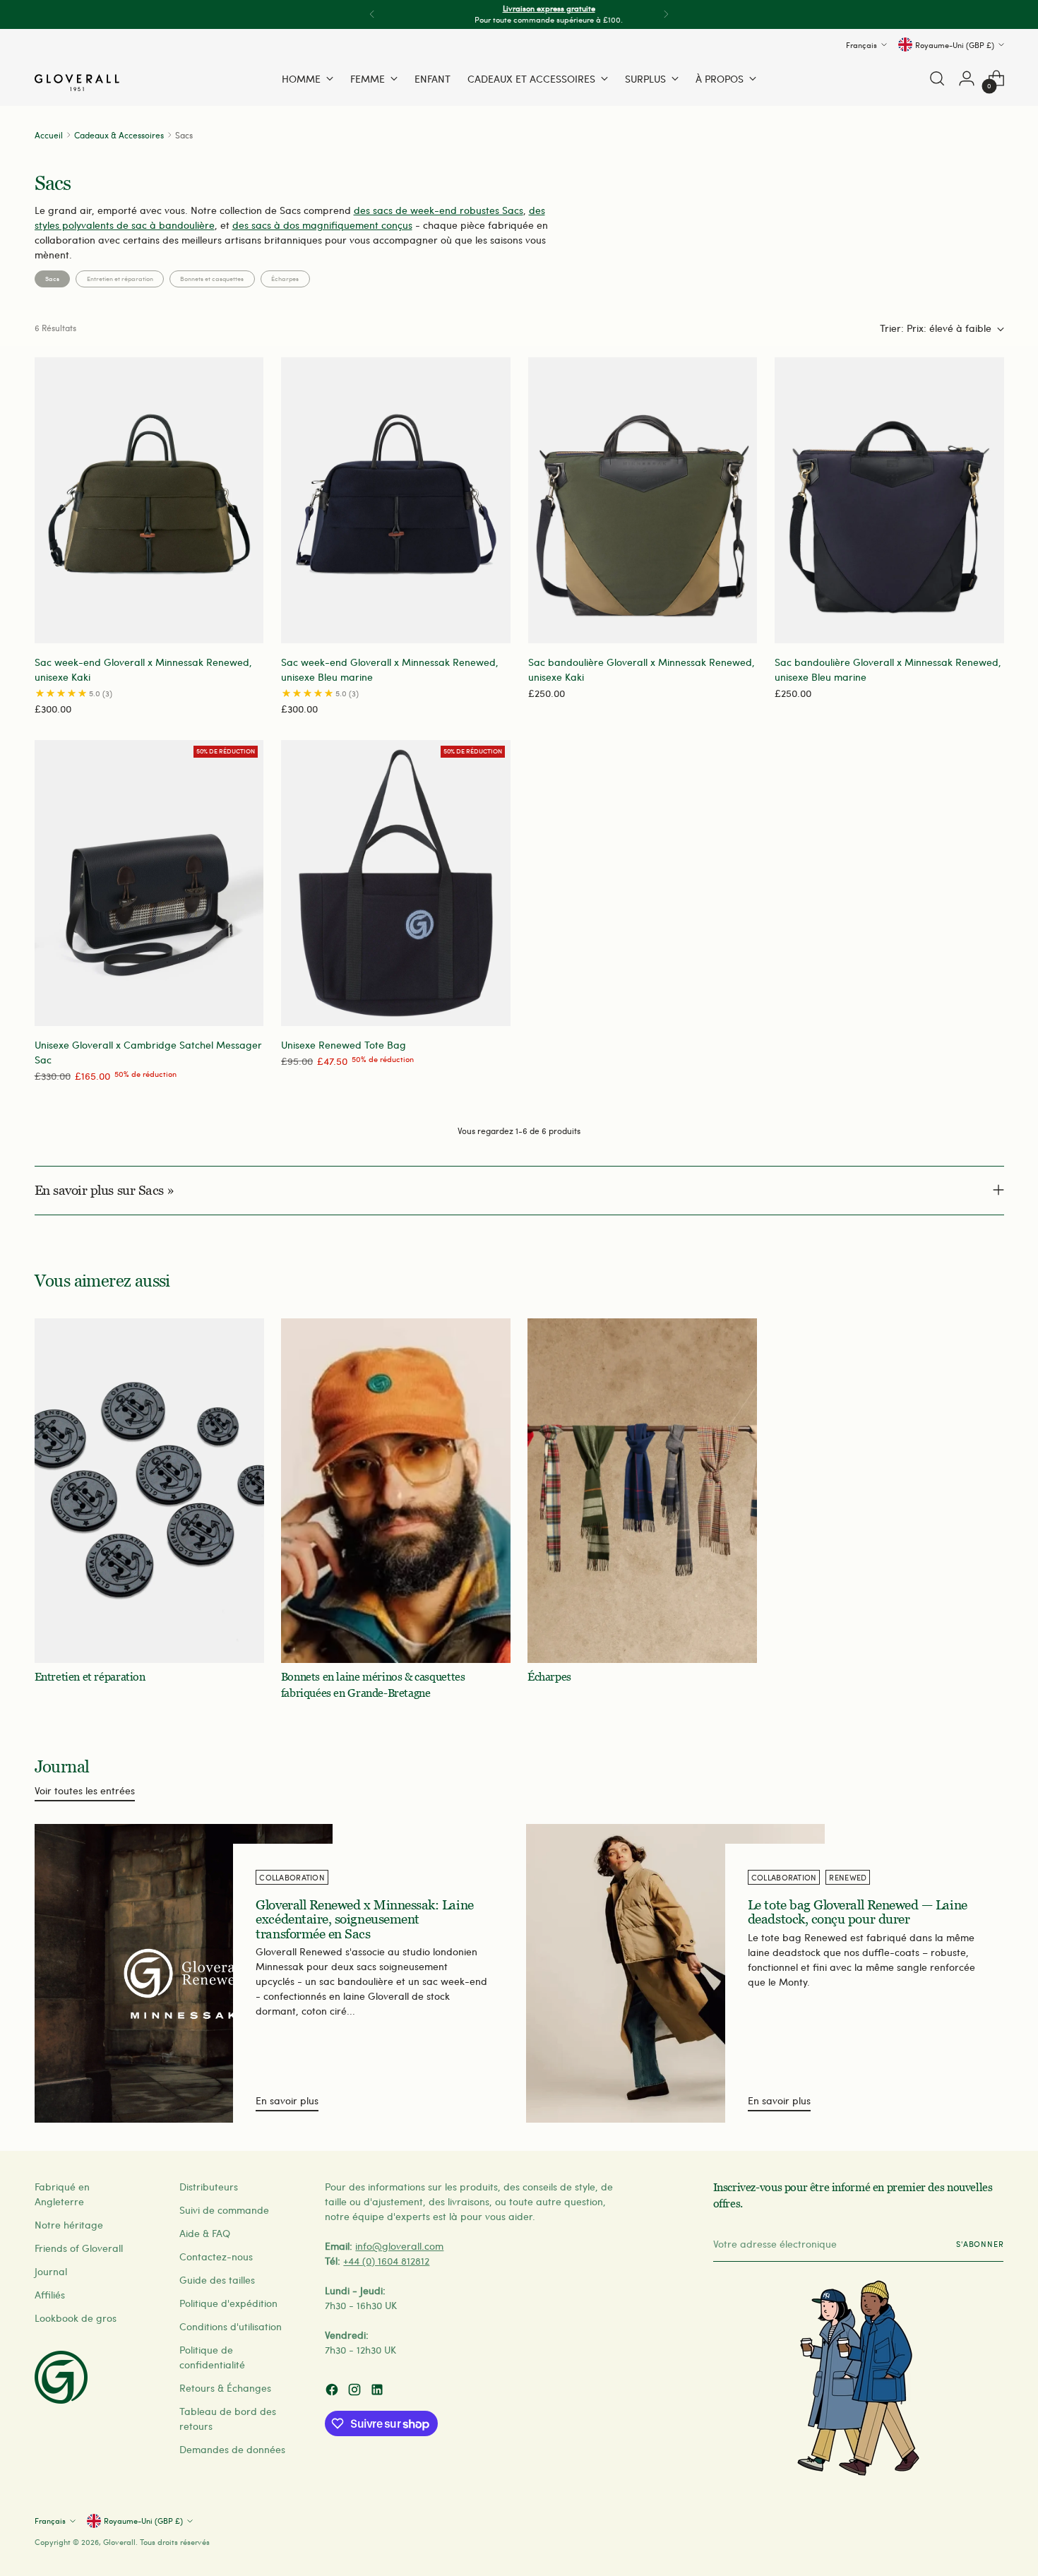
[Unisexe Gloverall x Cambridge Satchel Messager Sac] (149, 883)
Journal (51, 2271)
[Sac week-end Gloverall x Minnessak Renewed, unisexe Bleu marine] (396, 501)
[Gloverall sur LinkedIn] (378, 2391)
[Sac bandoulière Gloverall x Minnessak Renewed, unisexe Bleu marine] (889, 501)
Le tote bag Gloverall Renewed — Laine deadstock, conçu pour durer (858, 1912)
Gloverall (119, 2542)
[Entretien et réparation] (149, 1491)
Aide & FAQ (205, 2233)
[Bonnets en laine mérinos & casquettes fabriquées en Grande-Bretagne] (396, 1491)
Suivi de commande (224, 2210)
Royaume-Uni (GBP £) (955, 44)
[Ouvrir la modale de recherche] (937, 78)
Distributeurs (209, 2187)
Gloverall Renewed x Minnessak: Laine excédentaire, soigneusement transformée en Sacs (364, 1919)
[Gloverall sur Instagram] (356, 2391)
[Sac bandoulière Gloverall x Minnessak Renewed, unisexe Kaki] (643, 501)
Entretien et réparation (120, 278)
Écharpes (285, 278)
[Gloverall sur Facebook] (333, 2391)
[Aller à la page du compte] (967, 78)
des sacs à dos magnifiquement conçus (322, 225)
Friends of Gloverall (79, 2248)
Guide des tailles (217, 2280)
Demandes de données (232, 2449)
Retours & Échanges (225, 2388)
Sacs (52, 278)
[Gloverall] (77, 83)
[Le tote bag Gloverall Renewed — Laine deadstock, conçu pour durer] (675, 1973)
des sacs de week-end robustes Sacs (439, 210)
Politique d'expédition (228, 2303)
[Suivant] (666, 14)
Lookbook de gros (76, 2318)
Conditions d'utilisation (231, 2326)
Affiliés (50, 2295)
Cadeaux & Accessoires (119, 135)
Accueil (49, 135)
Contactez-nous (216, 2256)
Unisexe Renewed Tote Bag (344, 1045)
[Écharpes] (642, 1491)
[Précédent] (372, 14)
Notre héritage (69, 2225)
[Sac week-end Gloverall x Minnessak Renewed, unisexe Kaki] (149, 501)
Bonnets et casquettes (212, 278)
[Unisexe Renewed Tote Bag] (396, 883)
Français (861, 44)
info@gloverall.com (399, 2246)
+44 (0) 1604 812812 (386, 2261)
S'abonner (980, 2244)
